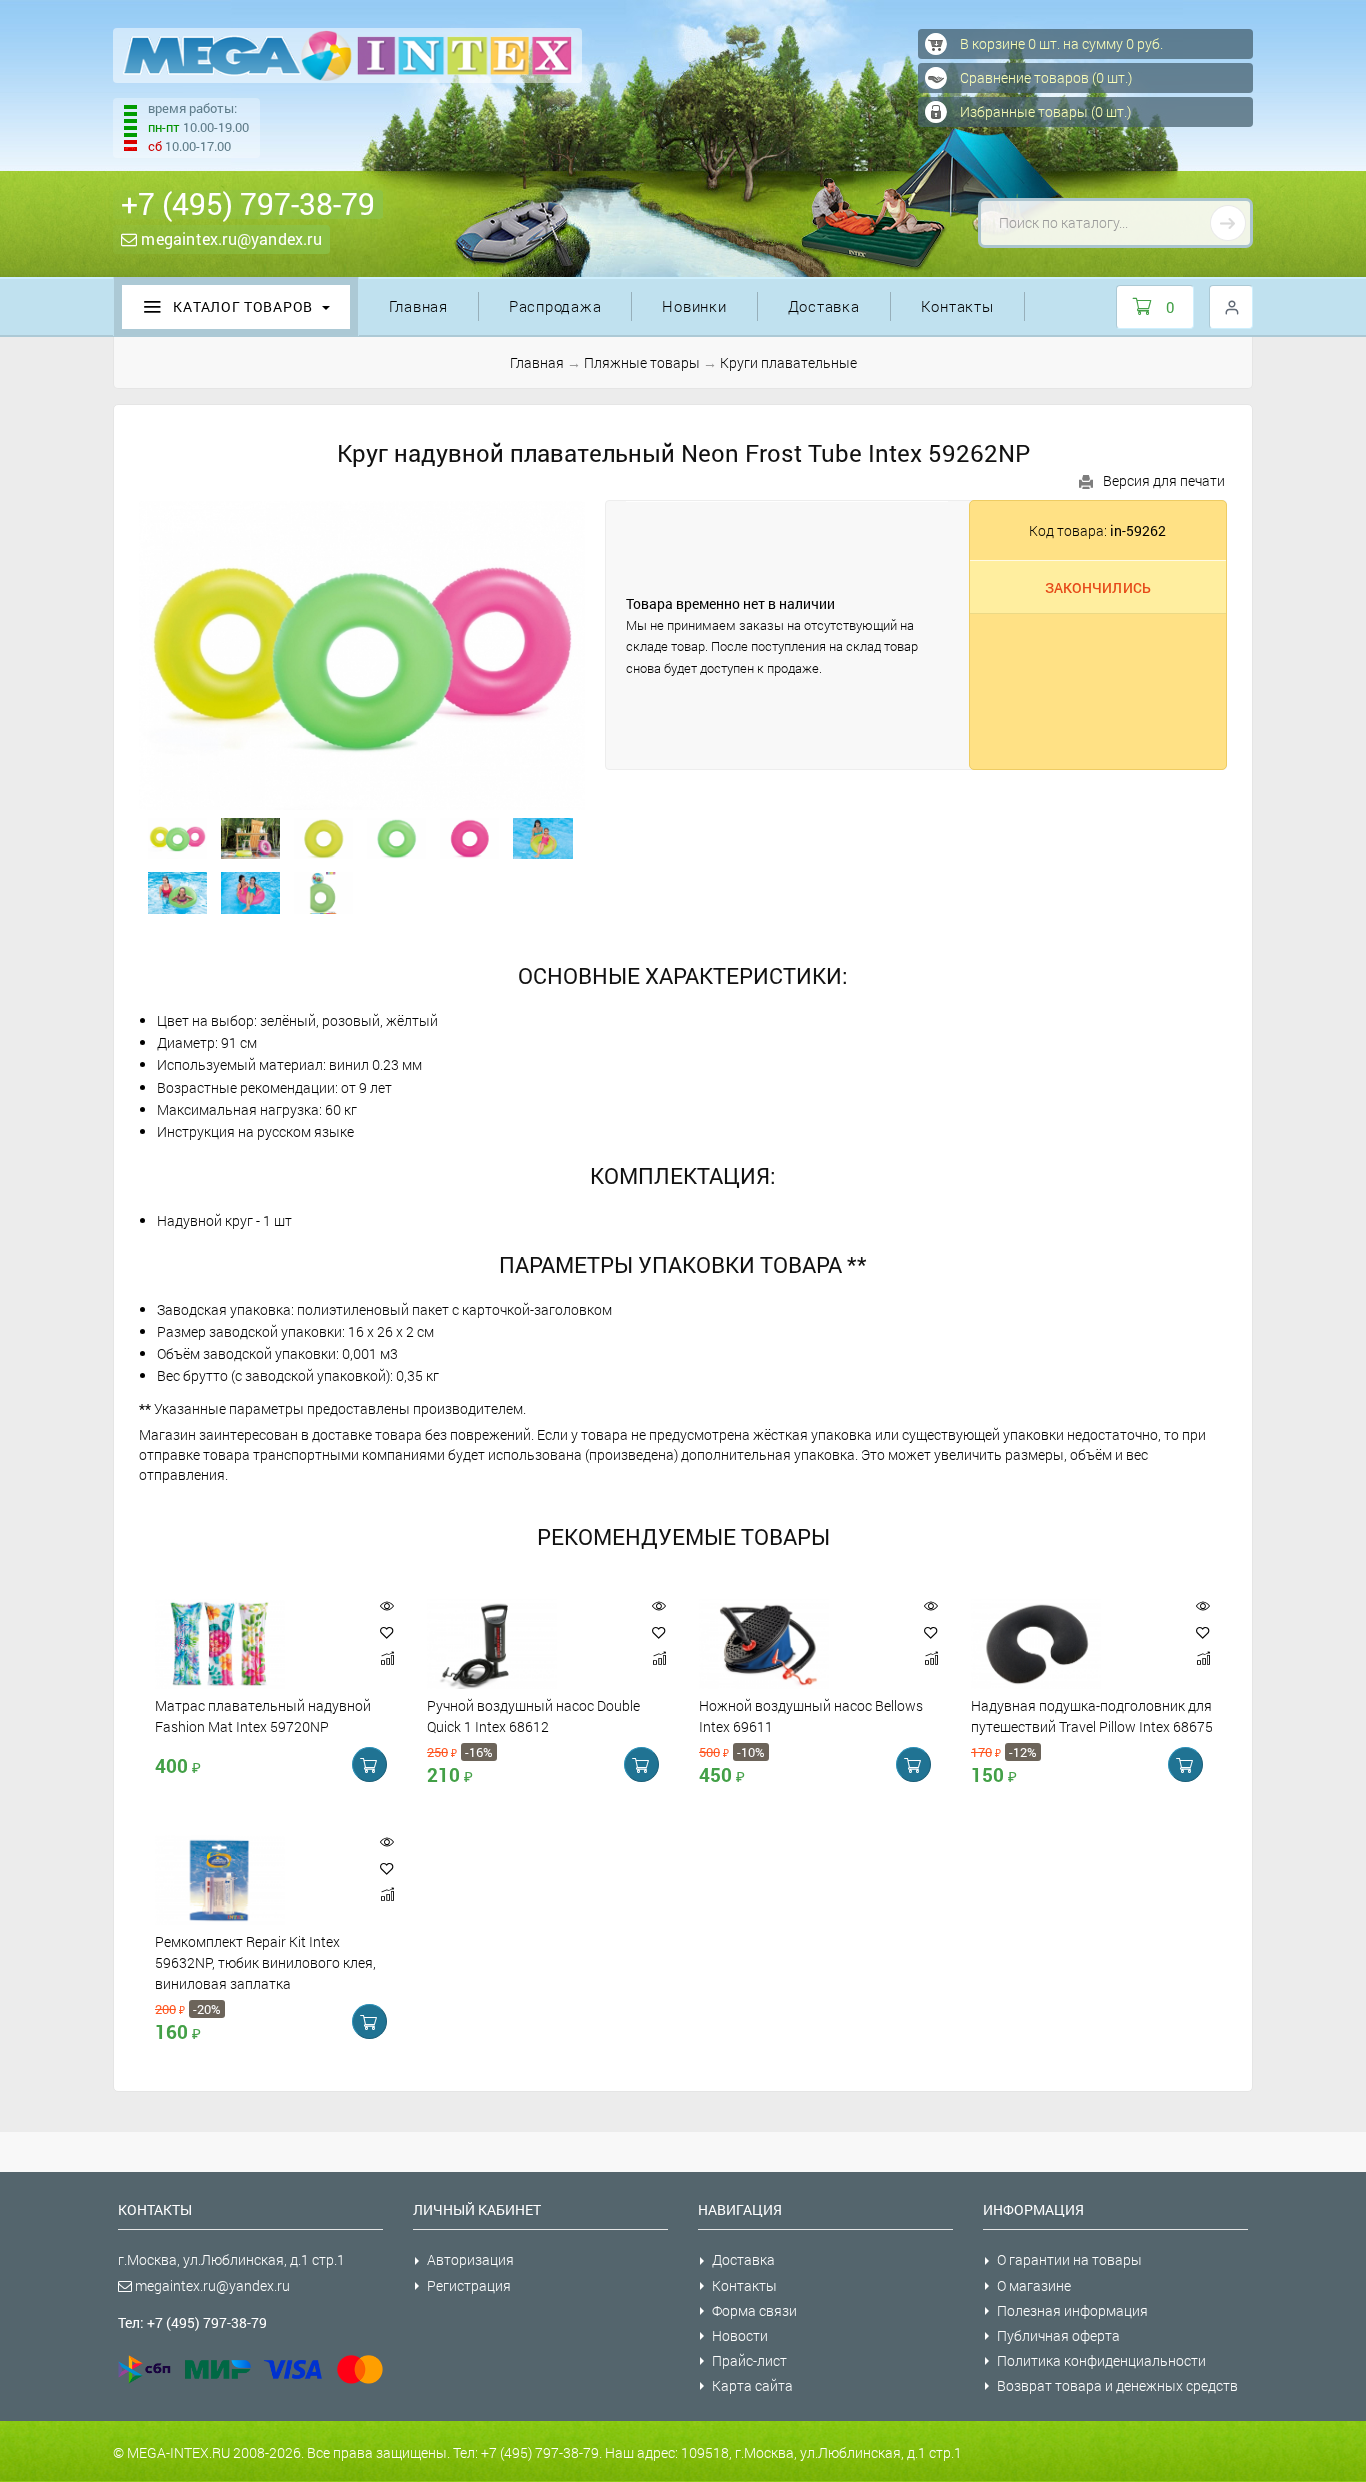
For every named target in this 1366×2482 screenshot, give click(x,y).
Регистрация (469, 2285)
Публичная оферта (1058, 2335)
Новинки (694, 306)
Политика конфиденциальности (1101, 2360)
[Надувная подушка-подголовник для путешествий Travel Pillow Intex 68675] (1073, 1644)
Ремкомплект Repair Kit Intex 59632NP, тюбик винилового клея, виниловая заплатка (265, 1963)
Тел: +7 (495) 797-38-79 (192, 2322)
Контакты (957, 306)
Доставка (824, 306)
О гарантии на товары (1069, 2259)
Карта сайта (752, 2385)
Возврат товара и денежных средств (1117, 2385)
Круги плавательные (788, 362)
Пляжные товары (642, 362)
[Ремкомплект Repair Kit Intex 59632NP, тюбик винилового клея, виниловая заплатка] (257, 1880)
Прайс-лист (749, 2360)
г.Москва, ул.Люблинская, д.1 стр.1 (231, 2259)
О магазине (1034, 2285)
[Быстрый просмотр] (387, 1606)
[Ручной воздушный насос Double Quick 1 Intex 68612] (529, 1644)
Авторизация (470, 2259)
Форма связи (754, 2310)
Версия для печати (1164, 480)
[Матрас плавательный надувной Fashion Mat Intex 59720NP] (257, 1644)
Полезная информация (1072, 2310)
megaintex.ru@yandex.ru (229, 238)
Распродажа (555, 306)
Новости (740, 2335)
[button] (387, 1632)
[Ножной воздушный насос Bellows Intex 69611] (801, 1644)
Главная (418, 306)
